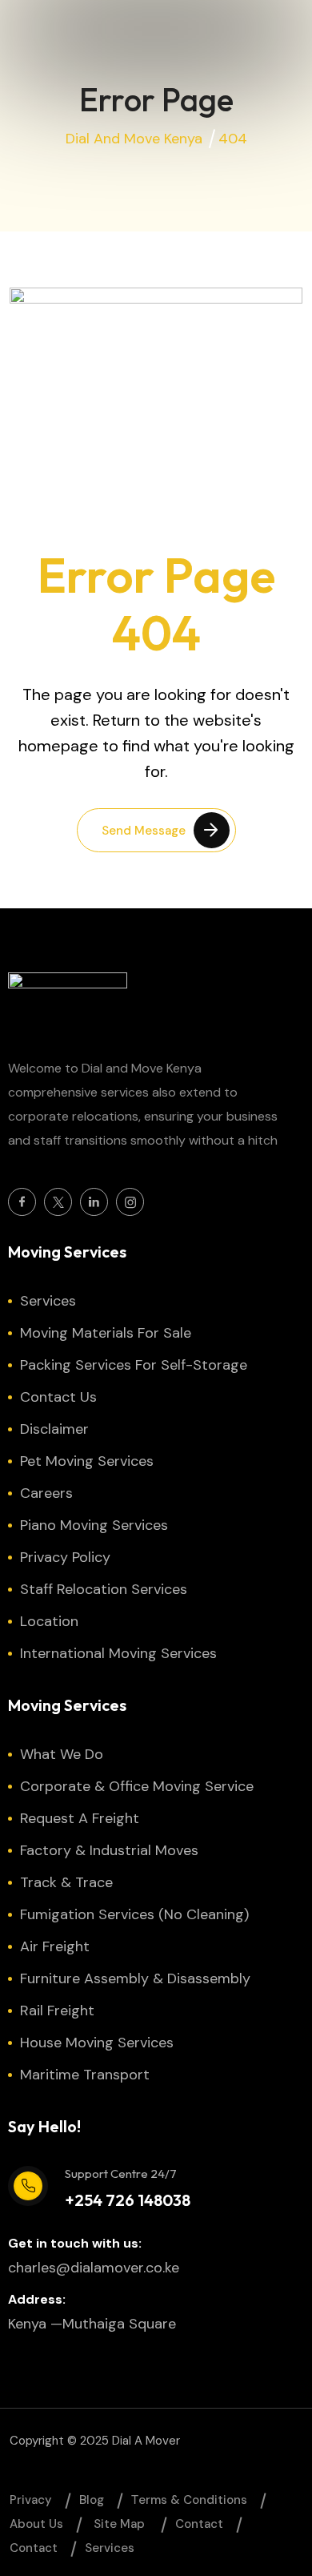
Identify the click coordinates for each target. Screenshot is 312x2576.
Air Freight (55, 1946)
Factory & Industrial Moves (109, 1850)
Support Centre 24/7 (121, 2173)
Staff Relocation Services (104, 1589)
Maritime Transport (85, 2075)
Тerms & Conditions (189, 2500)
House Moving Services (97, 2043)
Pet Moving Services (87, 1461)
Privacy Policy (65, 1557)
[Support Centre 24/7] (28, 2186)
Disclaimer (54, 1429)
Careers (46, 1493)
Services (48, 1301)
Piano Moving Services (94, 1525)
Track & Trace (66, 1882)
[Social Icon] (22, 1202)
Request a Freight (80, 1818)
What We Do (62, 1754)
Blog (92, 2500)
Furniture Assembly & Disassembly (135, 1978)
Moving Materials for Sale (106, 1333)
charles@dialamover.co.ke (94, 2268)
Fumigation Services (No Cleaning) (134, 1914)
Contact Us (58, 1397)
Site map (119, 2524)
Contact (199, 2524)
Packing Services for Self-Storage (134, 1365)
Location (49, 1621)
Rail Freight (57, 2010)
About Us (36, 2524)
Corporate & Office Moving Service (137, 1786)
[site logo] (68, 1005)
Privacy (31, 2500)
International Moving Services (118, 1653)
